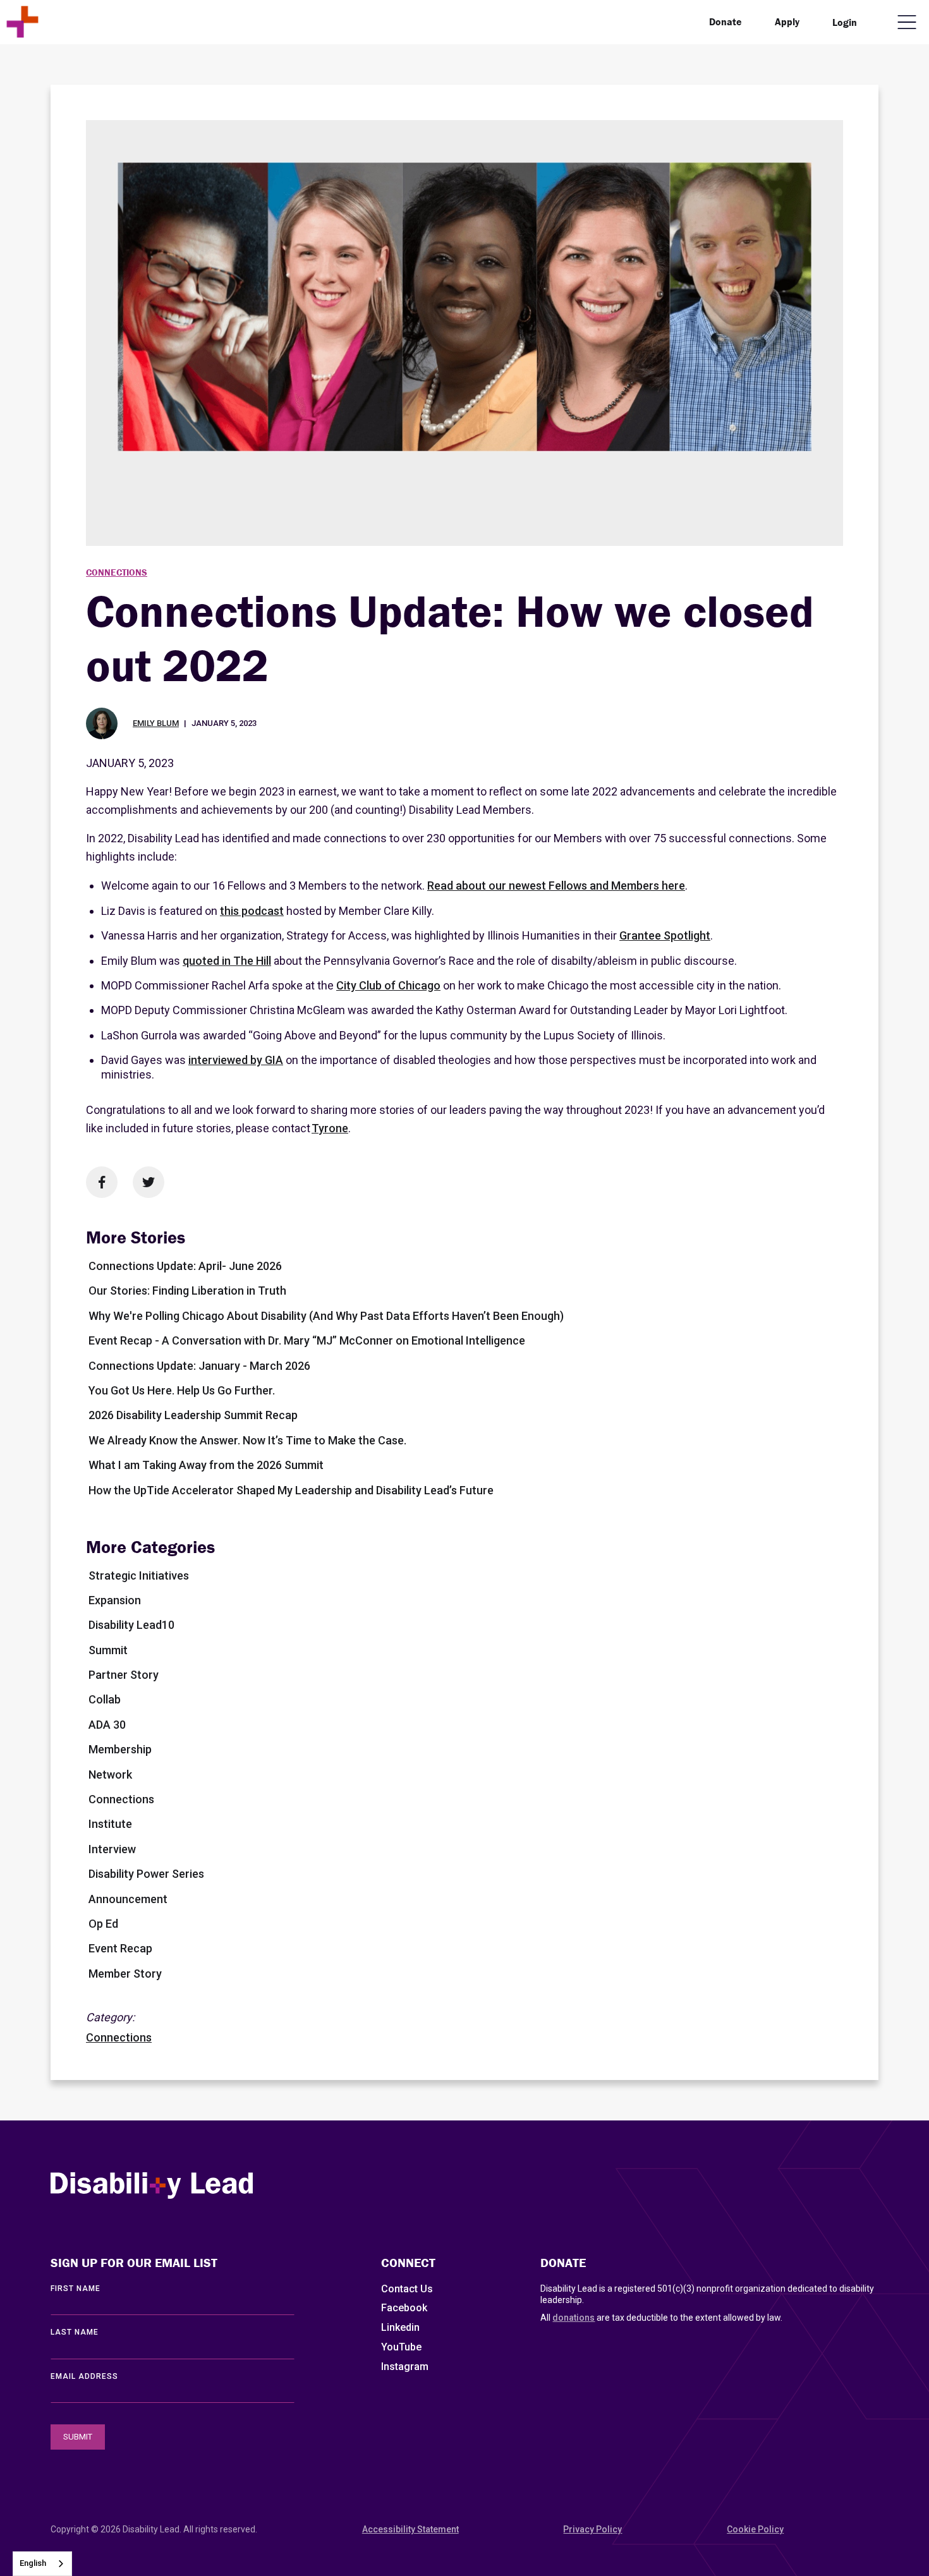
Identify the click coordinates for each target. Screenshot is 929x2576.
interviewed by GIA (236, 1060)
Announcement (128, 1899)
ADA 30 (107, 1725)
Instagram (405, 2367)
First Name (76, 2289)
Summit (108, 1650)
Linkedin (400, 2327)
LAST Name (75, 2332)
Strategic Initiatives (139, 1575)
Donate (726, 21)
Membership (120, 1749)
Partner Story (124, 1675)
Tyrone (330, 1128)
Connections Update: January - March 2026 (199, 1366)
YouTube (401, 2347)
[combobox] (42, 2564)
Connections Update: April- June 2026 (185, 1266)
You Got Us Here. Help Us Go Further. (182, 1390)
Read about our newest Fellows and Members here (556, 886)
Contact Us (407, 2289)
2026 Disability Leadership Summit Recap (193, 1415)
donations (574, 2318)
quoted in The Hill (227, 961)
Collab (105, 1699)
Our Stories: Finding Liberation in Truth (187, 1291)
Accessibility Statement (410, 2529)
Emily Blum (156, 723)
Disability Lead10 (131, 1625)
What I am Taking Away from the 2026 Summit (206, 1465)
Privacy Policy (592, 2529)
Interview (112, 1849)
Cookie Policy (755, 2529)
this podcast (252, 911)
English (33, 2563)
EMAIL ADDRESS (84, 2376)
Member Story (125, 1974)
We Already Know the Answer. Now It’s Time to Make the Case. (247, 1440)
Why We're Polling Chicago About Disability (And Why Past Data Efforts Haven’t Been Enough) (326, 1316)
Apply (787, 21)
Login (845, 22)
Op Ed (103, 1924)
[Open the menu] (907, 22)
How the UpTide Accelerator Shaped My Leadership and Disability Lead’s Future (291, 1490)
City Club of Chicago (388, 985)
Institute (110, 1824)
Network (110, 1775)
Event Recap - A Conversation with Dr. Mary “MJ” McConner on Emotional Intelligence (307, 1340)
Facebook (404, 2308)
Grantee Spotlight (665, 935)
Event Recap (120, 1948)
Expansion (115, 1600)
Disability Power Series (146, 1874)
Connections (117, 572)
